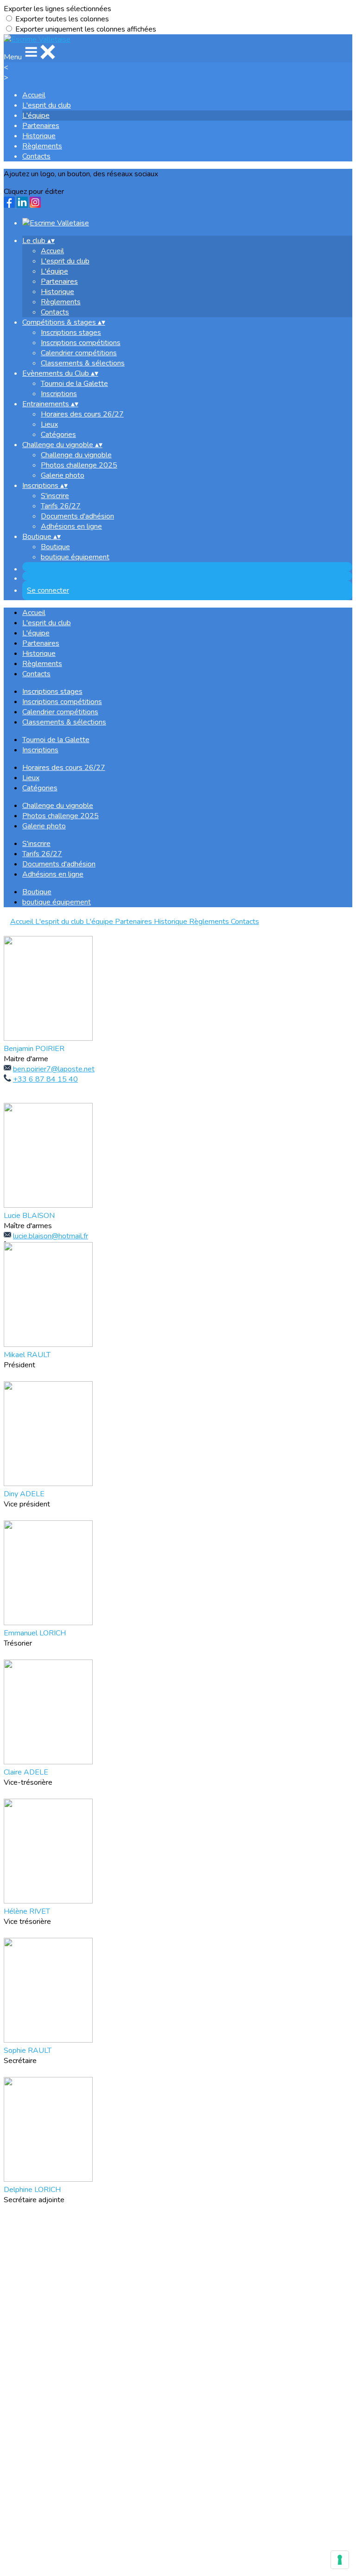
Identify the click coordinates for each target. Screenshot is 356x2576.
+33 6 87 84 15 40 (45, 1079)
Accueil (34, 95)
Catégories (58, 435)
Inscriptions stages (71, 333)
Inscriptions (59, 394)
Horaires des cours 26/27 (82, 414)
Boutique (55, 547)
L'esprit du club (47, 105)
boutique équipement (75, 557)
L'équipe (36, 115)
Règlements (42, 146)
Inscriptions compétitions (81, 343)
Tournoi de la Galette (74, 384)
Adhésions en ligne (71, 526)
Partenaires (41, 126)
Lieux (49, 424)
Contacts (36, 156)
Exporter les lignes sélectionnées (57, 9)
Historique (39, 136)
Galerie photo (63, 475)
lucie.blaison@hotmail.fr (51, 1236)
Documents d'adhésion (77, 516)
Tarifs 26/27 (61, 506)
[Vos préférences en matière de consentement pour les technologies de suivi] (340, 2560)
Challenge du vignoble (76, 455)
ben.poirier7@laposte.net (54, 1069)
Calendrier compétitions (79, 353)
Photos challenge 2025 (79, 465)
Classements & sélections (83, 363)
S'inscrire (55, 496)
